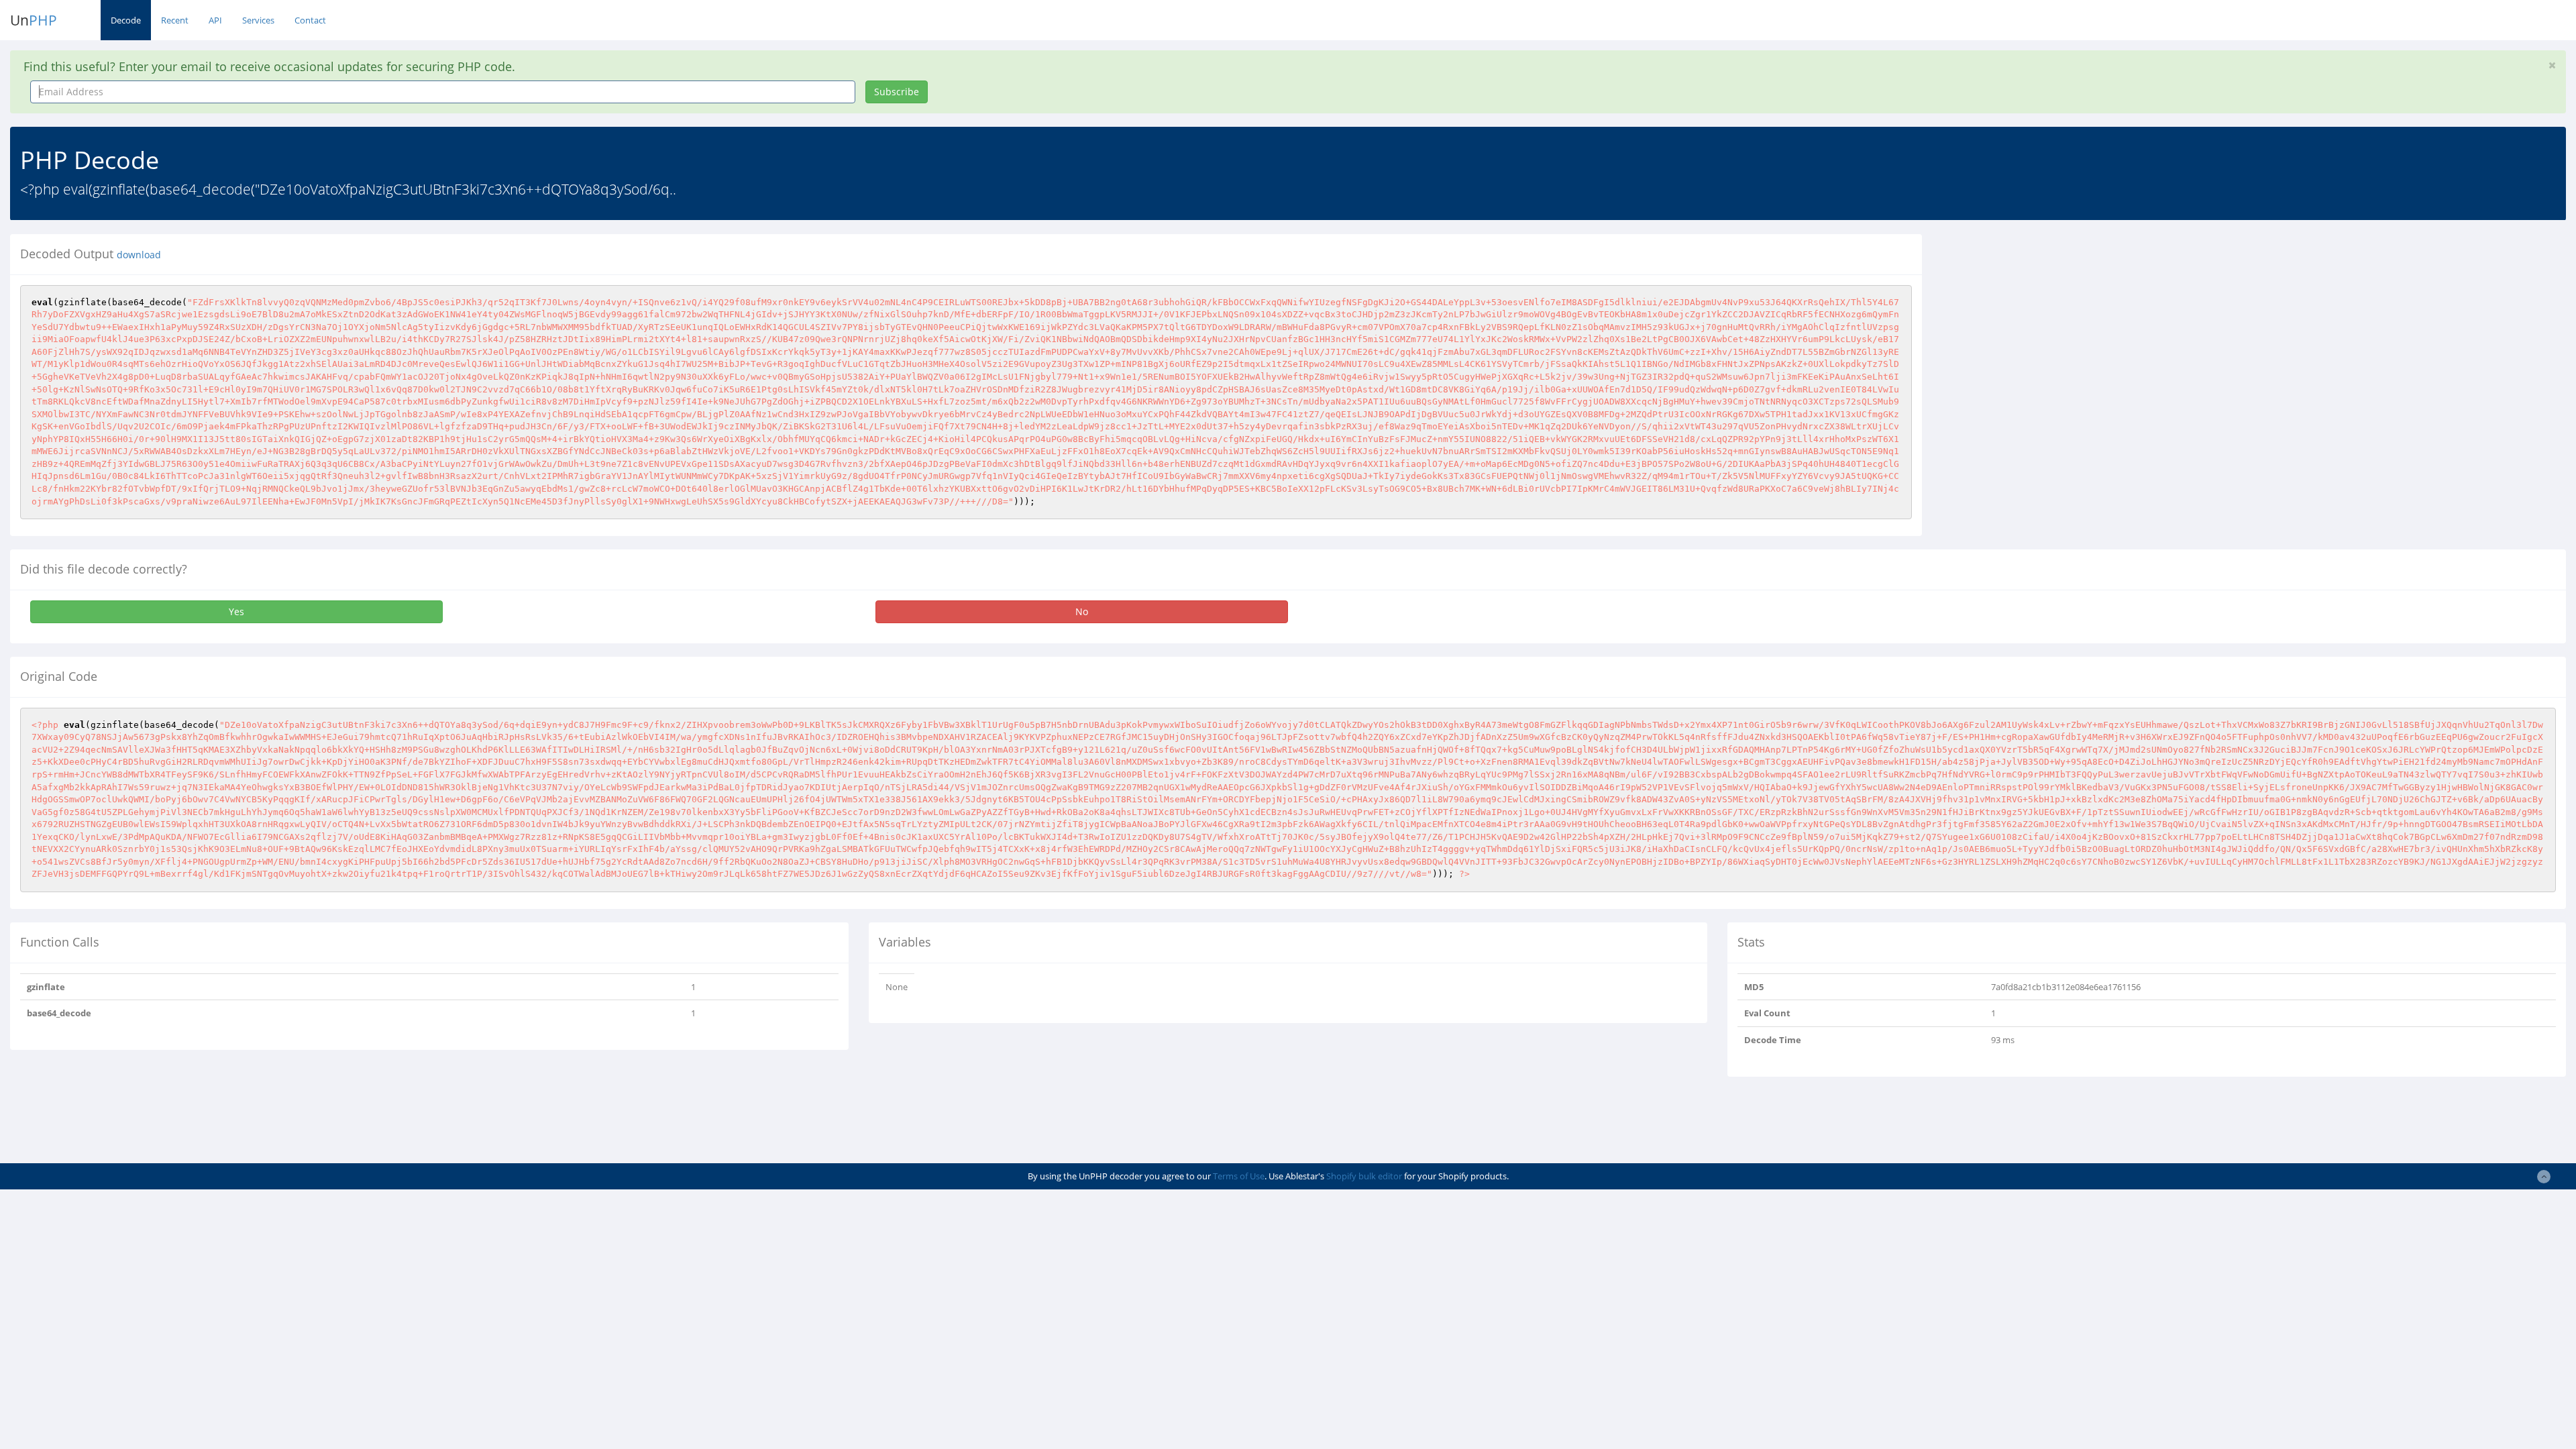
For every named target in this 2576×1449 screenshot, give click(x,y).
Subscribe (897, 92)
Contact (310, 20)
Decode (126, 20)
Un (34, 20)
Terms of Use (1239, 1176)
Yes (236, 611)
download (139, 255)
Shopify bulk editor (1364, 1176)
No (1082, 611)
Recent (175, 20)
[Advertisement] (2055, 328)
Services (258, 20)
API (215, 20)
